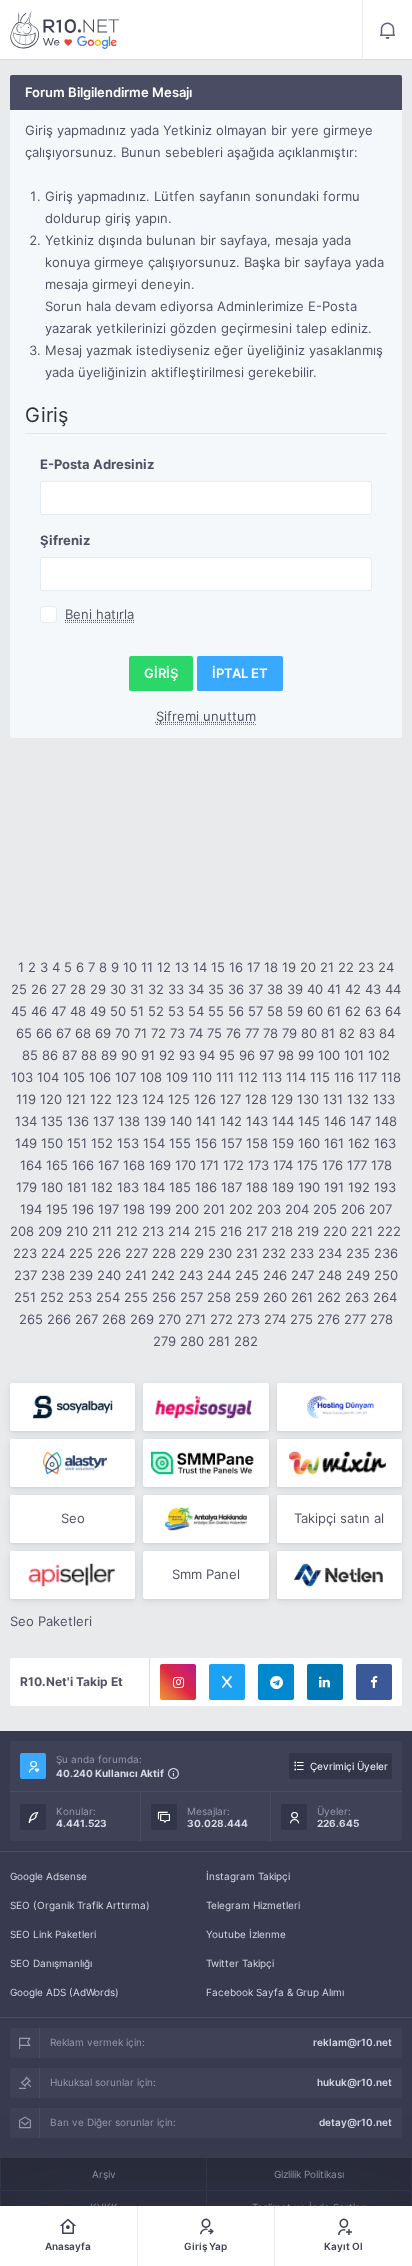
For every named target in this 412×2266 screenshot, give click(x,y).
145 (309, 1121)
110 (202, 1077)
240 (109, 1275)
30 (118, 989)
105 (74, 1077)
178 (381, 1165)
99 (306, 1055)
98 (286, 1055)
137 (103, 1121)
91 (148, 1055)
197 (108, 1209)
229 (192, 1253)
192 (359, 1187)
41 (334, 989)
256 (164, 1297)
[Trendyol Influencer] (339, 1463)
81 (328, 1033)
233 (302, 1253)
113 (272, 1077)
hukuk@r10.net (354, 2082)
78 (270, 1033)
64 (393, 1011)
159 (283, 1143)
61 (334, 1011)
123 (127, 1099)
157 (231, 1143)
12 (164, 967)
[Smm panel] (205, 1463)
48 (78, 1011)
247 (302, 1275)
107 (125, 1077)
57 (255, 1011)
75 (214, 1033)
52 (156, 1011)
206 (353, 1209)
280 (192, 1341)
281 (219, 1341)
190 (309, 1187)
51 (137, 1011)
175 (307, 1165)
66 (44, 1033)
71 (140, 1033)
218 (282, 1231)
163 (385, 1143)
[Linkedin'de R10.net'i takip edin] (325, 1682)
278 (381, 1319)
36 (236, 989)
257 (191, 1297)
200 (187, 1209)
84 (387, 1033)
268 (114, 1319)
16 (236, 967)
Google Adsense (48, 1876)
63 (373, 1011)
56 (236, 1011)
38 (275, 989)
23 (366, 967)
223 (25, 1253)
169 (160, 1165)
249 (358, 1275)
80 (309, 1033)
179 (26, 1187)
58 (275, 1011)
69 (103, 1033)
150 (52, 1143)
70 (122, 1033)
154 (154, 1143)
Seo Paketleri (51, 1621)
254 (108, 1297)
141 (206, 1121)
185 (180, 1187)
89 (109, 1055)
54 (196, 1011)
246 (275, 1275)
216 (231, 1231)
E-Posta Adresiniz (97, 464)
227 (136, 1253)
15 (218, 967)
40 (315, 989)
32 (156, 989)
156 (206, 1143)
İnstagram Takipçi (248, 1876)
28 (78, 989)
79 (289, 1033)
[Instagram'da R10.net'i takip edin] (178, 1682)
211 (102, 1231)
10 (130, 967)
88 (89, 1055)
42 (353, 989)
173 (258, 1165)
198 (134, 1209)
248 (330, 1275)
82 (347, 1033)
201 (214, 1209)
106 (100, 1077)
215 (205, 1231)
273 (248, 1319)
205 (325, 1209)
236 (386, 1253)
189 (283, 1187)
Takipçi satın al (339, 1518)
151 (77, 1143)
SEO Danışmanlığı (51, 1963)
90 (129, 1055)
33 (176, 989)
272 (221, 1319)
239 (81, 1275)
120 (51, 1099)
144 (283, 1121)
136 (78, 1121)
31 (137, 989)
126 (205, 1099)
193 (385, 1187)
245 (247, 1275)
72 (158, 1033)
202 (241, 1209)
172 (233, 1165)
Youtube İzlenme (246, 1934)
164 (31, 1165)
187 (231, 1187)
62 (353, 1011)
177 (357, 1165)
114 (296, 1077)
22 (346, 967)
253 (80, 1297)
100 (329, 1055)
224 (53, 1253)
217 (256, 1231)
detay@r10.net (355, 2122)
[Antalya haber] (205, 1519)
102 (379, 1055)
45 (19, 1011)
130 (308, 1099)
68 (83, 1033)
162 (359, 1143)
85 (30, 1055)
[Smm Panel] (72, 1407)
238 (53, 1275)
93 (187, 1055)
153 (128, 1143)
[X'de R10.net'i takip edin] (227, 1682)
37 (255, 989)
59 (295, 1011)
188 (257, 1187)
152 (102, 1143)
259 (247, 1297)
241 (136, 1275)
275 (301, 1319)
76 (233, 1033)
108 (151, 1077)
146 (335, 1121)
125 (179, 1099)
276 (328, 1319)
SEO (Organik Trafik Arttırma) (80, 1905)
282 (246, 1341)
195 (57, 1209)
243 (191, 1275)
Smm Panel (206, 1574)
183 (128, 1187)
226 (109, 1253)
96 (247, 1055)
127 (230, 1099)
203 (269, 1209)
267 (86, 1319)
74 (196, 1033)
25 (19, 989)
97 (266, 1055)
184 (154, 1187)
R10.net (65, 30)
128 (256, 1099)
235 (358, 1253)
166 (83, 1165)
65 (24, 1033)
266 (59, 1319)
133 (384, 1099)
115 (320, 1077)
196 (83, 1209)
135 (52, 1121)
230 (220, 1253)
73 (177, 1033)
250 (386, 1275)
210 (77, 1231)
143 (257, 1121)
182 (102, 1187)
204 (297, 1209)
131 (333, 1099)
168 (134, 1165)
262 (329, 1297)
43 (373, 989)
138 (129, 1121)
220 (335, 1231)
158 (257, 1143)
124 (153, 1099)
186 (206, 1187)
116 (344, 1077)
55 (216, 1011)
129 (282, 1099)
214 (179, 1231)
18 (271, 967)
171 (209, 1165)
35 (216, 989)
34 (196, 989)
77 (252, 1033)
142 (231, 1121)
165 (57, 1165)
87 (69, 1055)
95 (227, 1055)
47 (58, 1011)
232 (274, 1253)
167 (108, 1165)
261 (302, 1297)
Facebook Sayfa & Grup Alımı (275, 1992)
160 (309, 1143)
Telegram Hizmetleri (253, 1905)
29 (98, 989)
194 (31, 1209)
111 (225, 1077)
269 (142, 1319)
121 (76, 1099)
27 (58, 989)
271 (195, 1319)
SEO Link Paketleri (53, 1934)
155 (180, 1143)
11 (147, 967)
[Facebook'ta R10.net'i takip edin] (374, 1682)
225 (81, 1253)
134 (26, 1121)
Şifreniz (65, 540)
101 (354, 1055)
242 (163, 1275)
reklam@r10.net (352, 2042)
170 (185, 1165)
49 (98, 1011)
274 (275, 1319)
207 (380, 1209)
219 (308, 1231)
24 (386, 967)
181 (77, 1187)
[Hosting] (339, 1407)
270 (169, 1319)
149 (26, 1143)
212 (127, 1231)
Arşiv (104, 2174)
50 (118, 1011)
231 (247, 1253)
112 (248, 1077)
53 (176, 1011)
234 (330, 1253)
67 (63, 1033)
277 (355, 1319)
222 (389, 1231)
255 (136, 1297)
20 (308, 967)
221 (362, 1231)
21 (327, 967)
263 (357, 1297)
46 (39, 1011)
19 (289, 967)
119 (26, 1099)
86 (50, 1055)
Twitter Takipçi (240, 1963)
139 (155, 1121)
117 (367, 1077)
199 (160, 1209)
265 (31, 1319)
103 (22, 1077)
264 (385, 1297)
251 (25, 1297)
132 (358, 1099)
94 (207, 1055)
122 (101, 1099)
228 (164, 1253)
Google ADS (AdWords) (64, 1992)
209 (50, 1231)
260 (275, 1297)
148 (386, 1121)
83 (367, 1033)
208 (22, 1231)
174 (283, 1165)
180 (52, 1187)
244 (219, 1275)
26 (39, 989)
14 (200, 967)
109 (177, 1077)
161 (334, 1143)
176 (332, 1165)
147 (360, 1121)
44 (393, 989)
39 (295, 989)
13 (182, 967)
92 (167, 1055)
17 (253, 967)
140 (181, 1121)
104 (48, 1077)
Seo (73, 1518)
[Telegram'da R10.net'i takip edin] (276, 1682)
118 (391, 1077)
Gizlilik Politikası (309, 2174)
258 (219, 1297)
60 (315, 1011)
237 (25, 1275)
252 (52, 1297)
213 (153, 1231)
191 (334, 1187)
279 (164, 1341)
